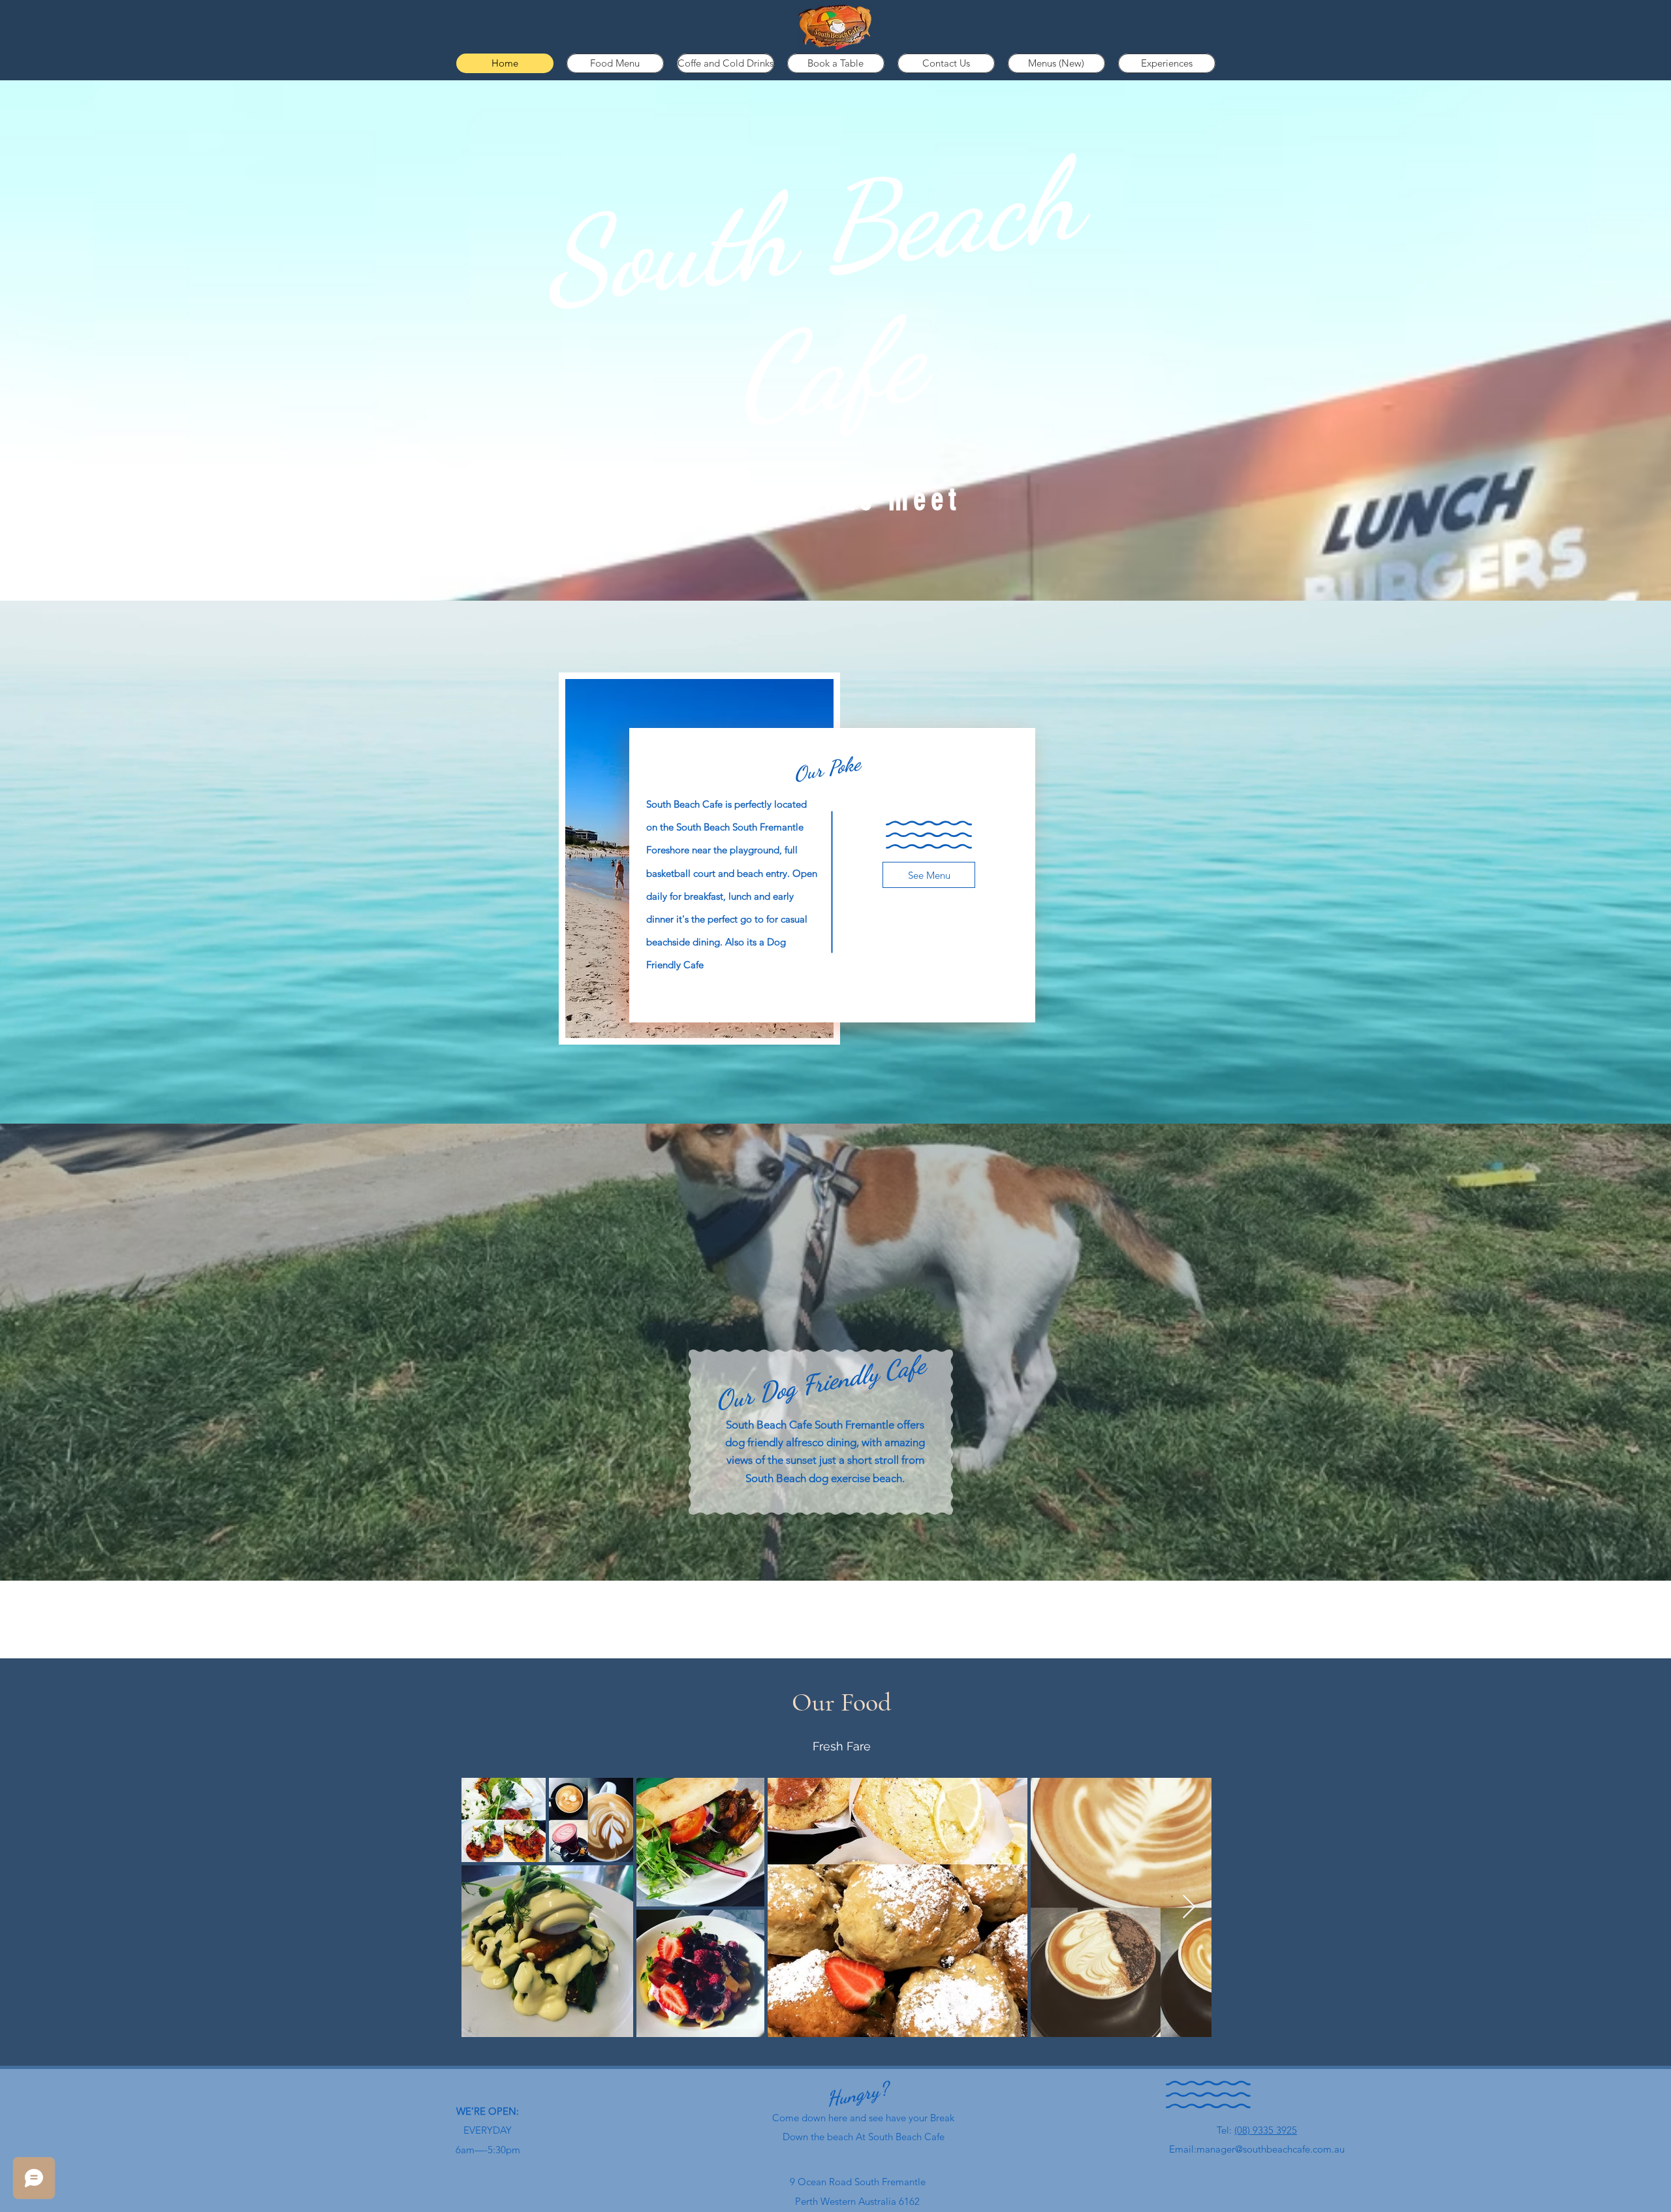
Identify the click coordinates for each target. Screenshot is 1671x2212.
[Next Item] (1189, 1907)
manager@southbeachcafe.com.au (1271, 2149)
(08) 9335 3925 (1266, 2130)
